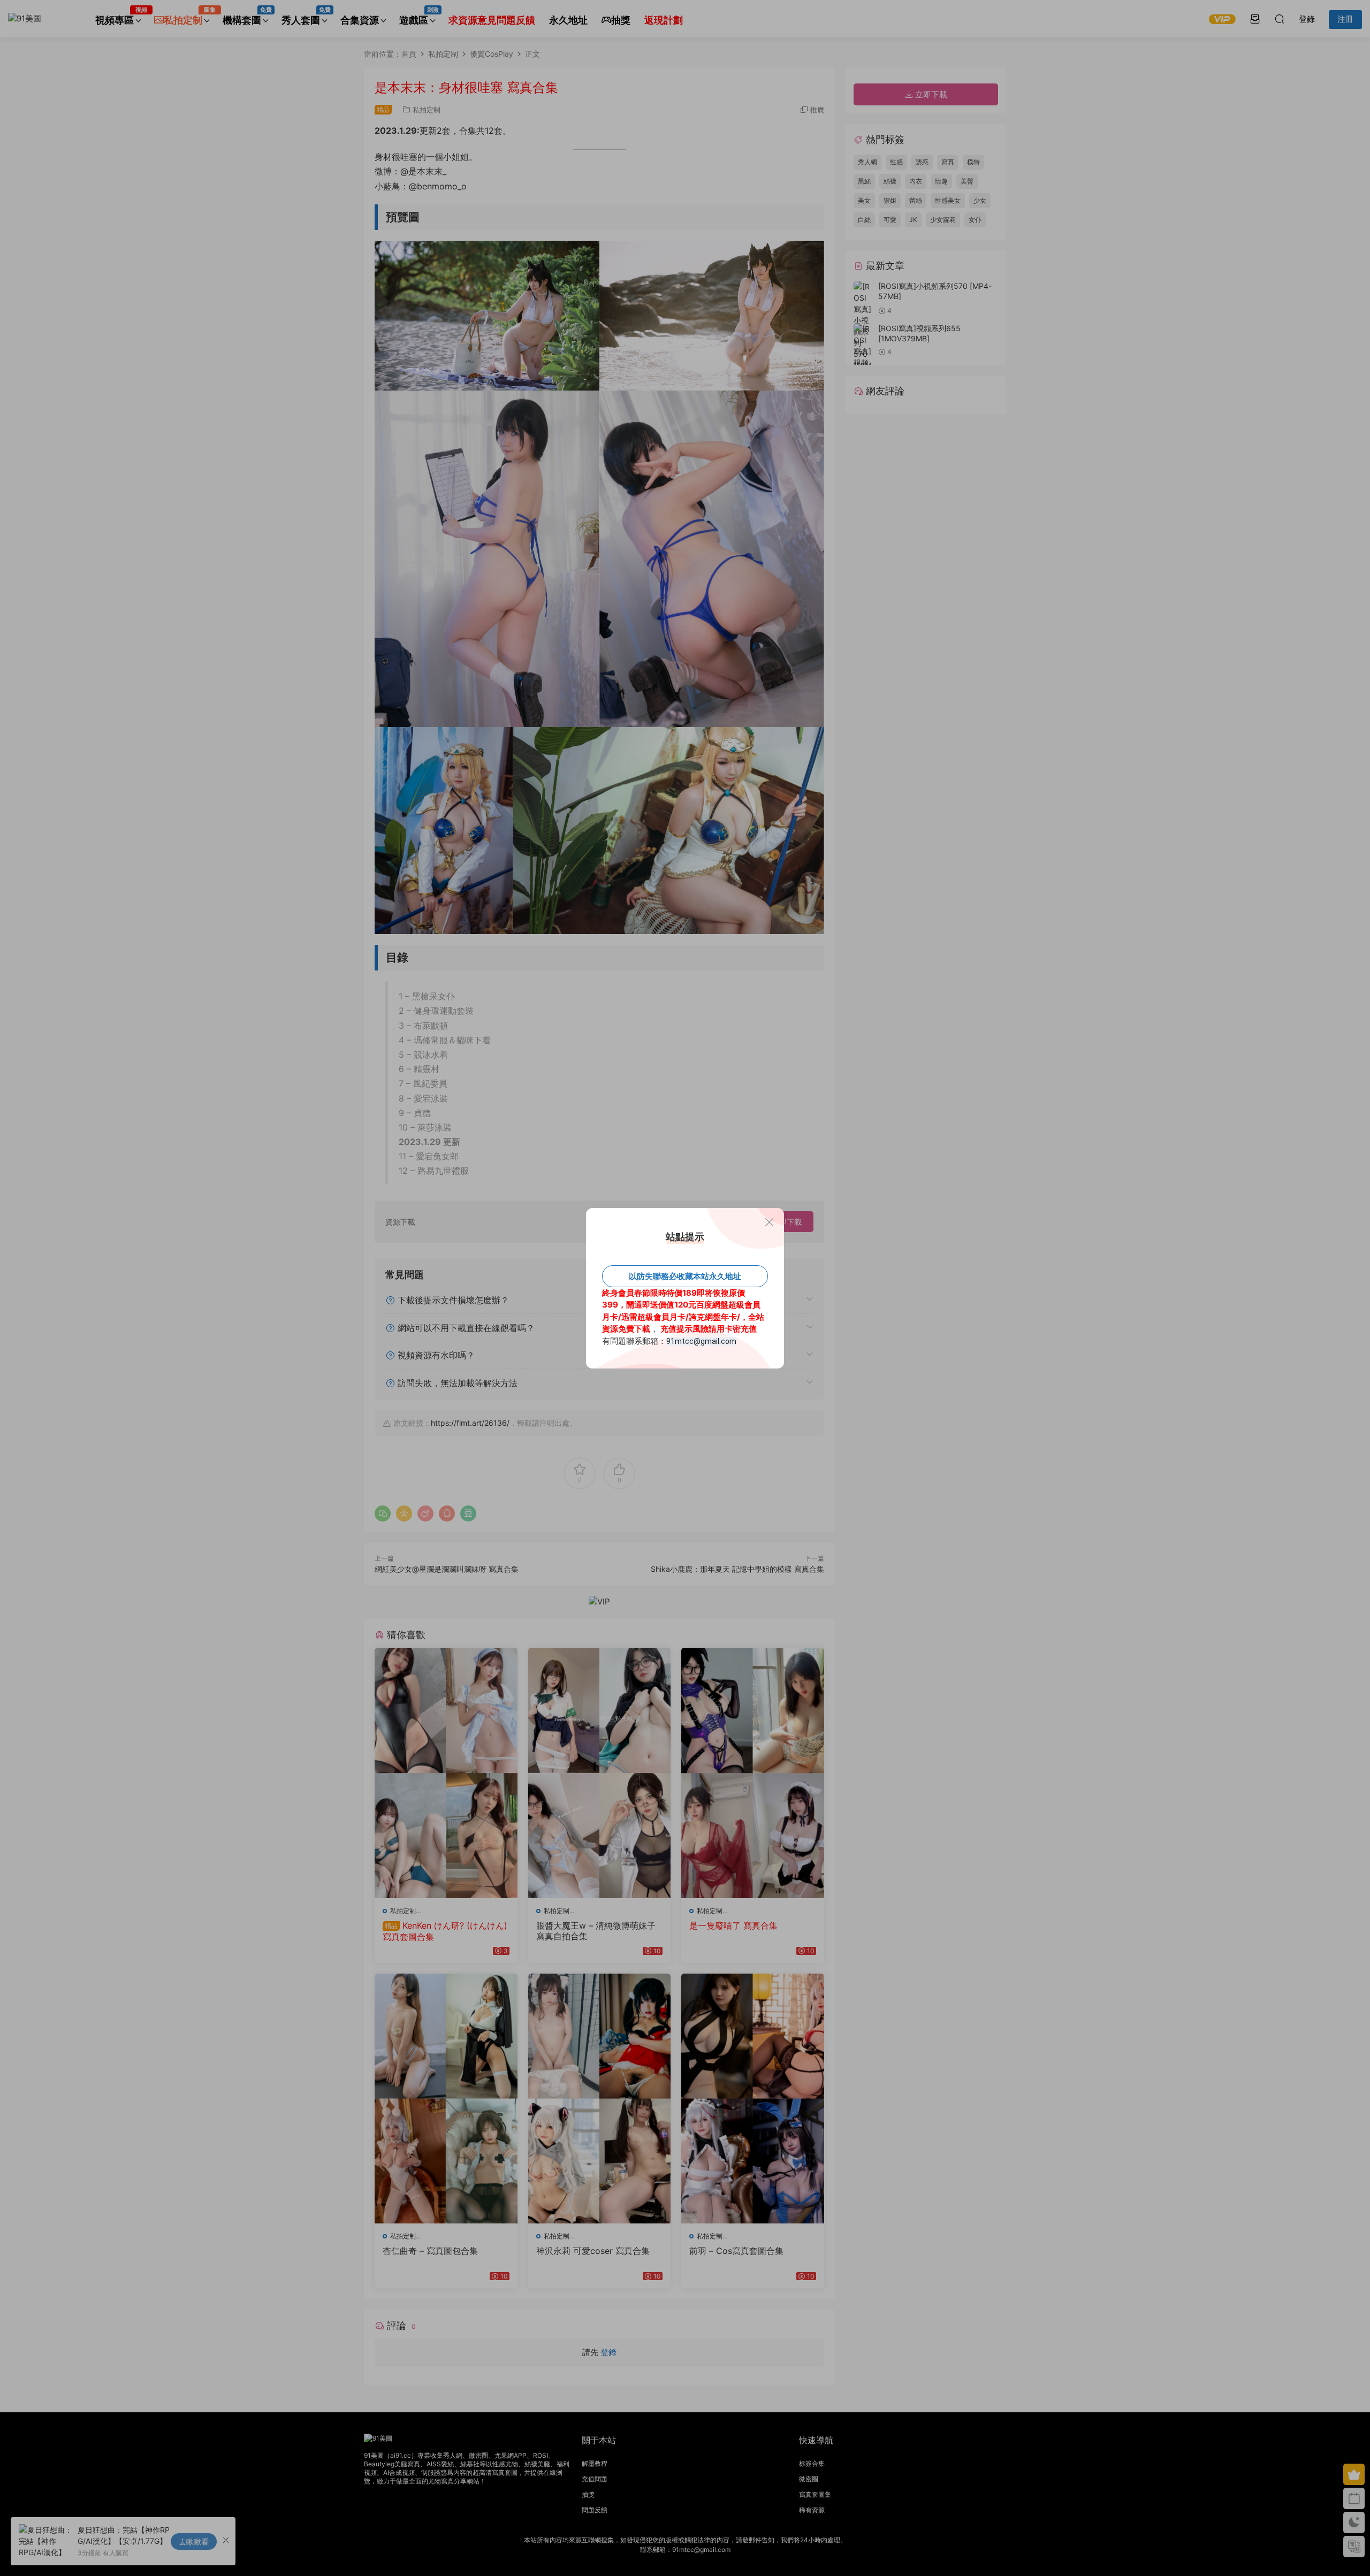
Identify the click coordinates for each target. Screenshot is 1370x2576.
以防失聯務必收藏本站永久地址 (685, 1276)
